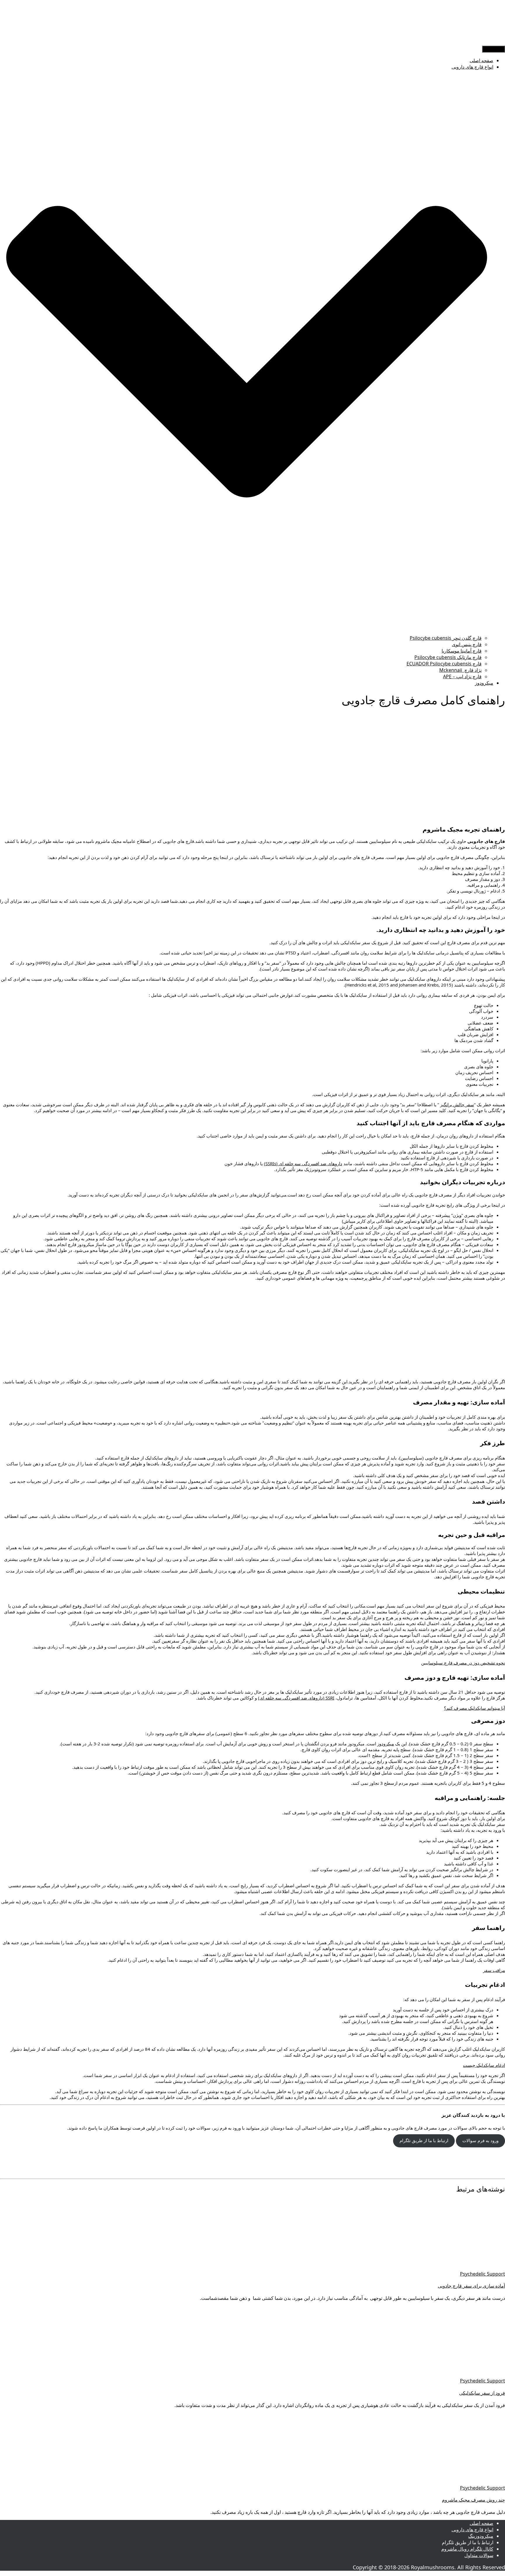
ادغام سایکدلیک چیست (484, 2065)
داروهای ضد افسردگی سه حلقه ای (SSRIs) (303, 1163)
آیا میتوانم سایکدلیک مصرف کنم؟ (474, 1708)
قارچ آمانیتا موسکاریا (462, 651)
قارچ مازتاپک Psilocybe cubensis (448, 657)
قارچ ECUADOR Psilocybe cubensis (444, 664)
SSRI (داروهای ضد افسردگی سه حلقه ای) (296, 1698)
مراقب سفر (494, 1970)
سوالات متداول (479, 2555)
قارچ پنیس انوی (467, 644)
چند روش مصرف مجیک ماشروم (473, 2500)
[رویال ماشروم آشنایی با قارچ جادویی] (483, 42)
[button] (247, 632)
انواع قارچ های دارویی (472, 2530)
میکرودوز (484, 683)
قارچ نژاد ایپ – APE (462, 676)
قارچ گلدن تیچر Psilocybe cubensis (446, 638)
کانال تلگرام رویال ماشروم (467, 2549)
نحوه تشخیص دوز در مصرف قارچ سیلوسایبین (463, 1663)
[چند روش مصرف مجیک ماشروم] (452, 2481)
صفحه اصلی (481, 60)
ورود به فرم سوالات (480, 2141)
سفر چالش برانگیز (457, 1105)
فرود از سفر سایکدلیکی (482, 2393)
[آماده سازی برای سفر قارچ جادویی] (452, 2267)
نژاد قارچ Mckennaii (460, 670)
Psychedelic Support (482, 2274)
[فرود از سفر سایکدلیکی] (452, 2374)
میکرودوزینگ (481, 2536)
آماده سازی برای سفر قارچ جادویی (471, 2286)
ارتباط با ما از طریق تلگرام (424, 2141)
